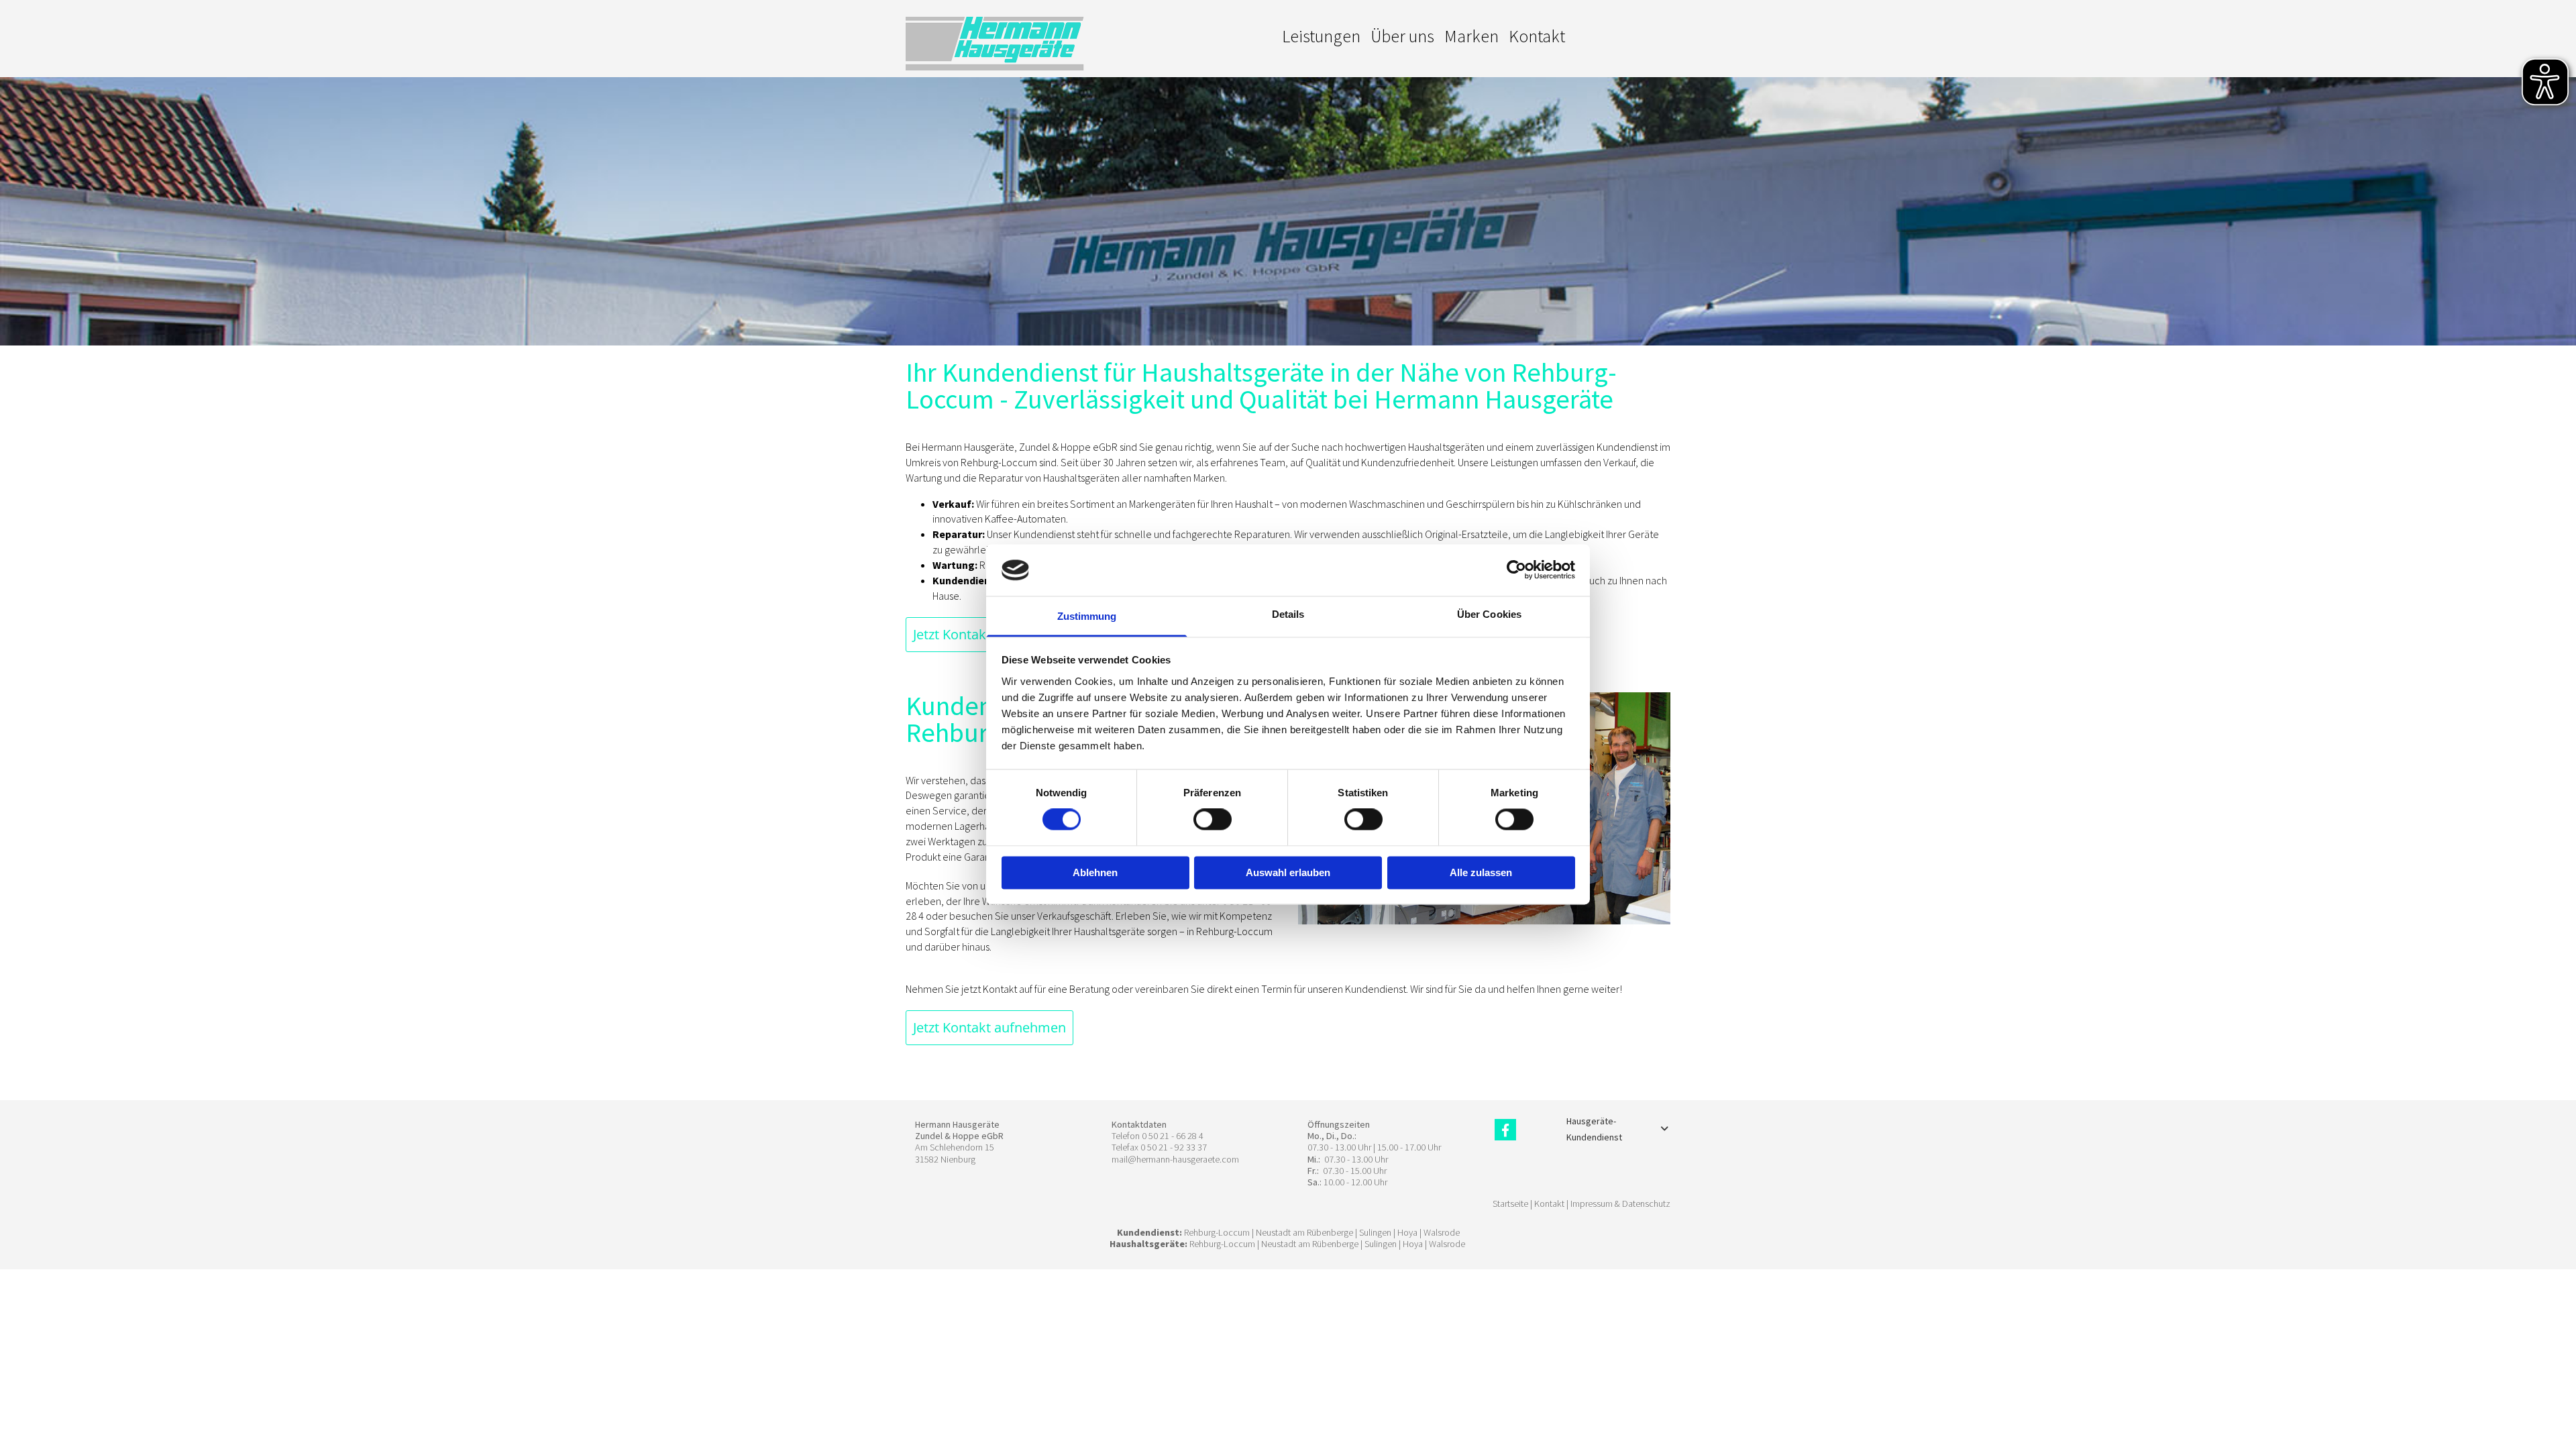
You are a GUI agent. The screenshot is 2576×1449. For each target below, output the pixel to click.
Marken (1471, 36)
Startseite (1510, 1203)
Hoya (1407, 1232)
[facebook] (1505, 1130)
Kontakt (1537, 36)
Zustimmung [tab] (1087, 616)
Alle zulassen (1481, 872)
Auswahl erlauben (1288, 872)
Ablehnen (1095, 872)
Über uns (1402, 36)
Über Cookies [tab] (1489, 614)
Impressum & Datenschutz (1620, 1203)
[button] (989, 1028)
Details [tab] (1288, 614)
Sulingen (1375, 1232)
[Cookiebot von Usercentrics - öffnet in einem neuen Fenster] (1516, 570)
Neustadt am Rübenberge (1304, 1232)
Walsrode (1442, 1232)
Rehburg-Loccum (1217, 1232)
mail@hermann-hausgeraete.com (1175, 1159)
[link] (1664, 1129)
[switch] (1213, 820)
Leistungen (1321, 36)
